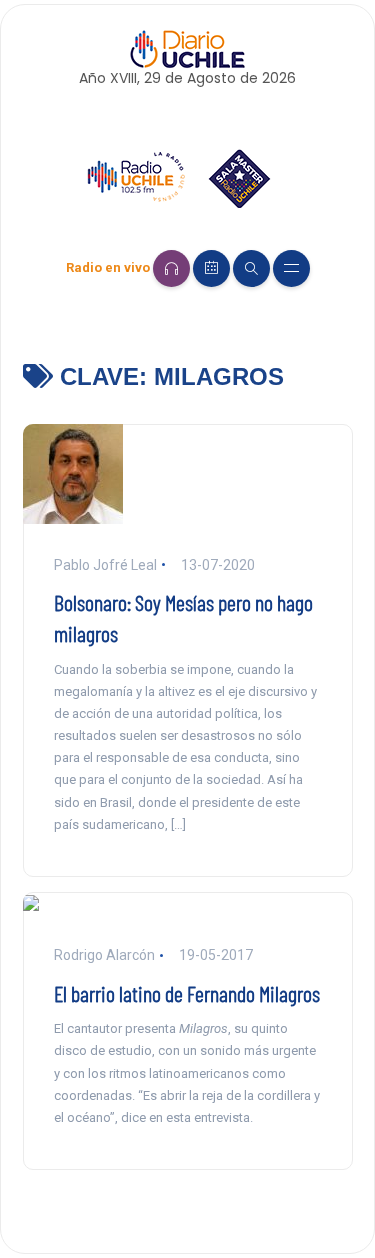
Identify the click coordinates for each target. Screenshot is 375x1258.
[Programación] (211, 268)
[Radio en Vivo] (171, 268)
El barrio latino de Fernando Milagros (187, 993)
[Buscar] (251, 268)
